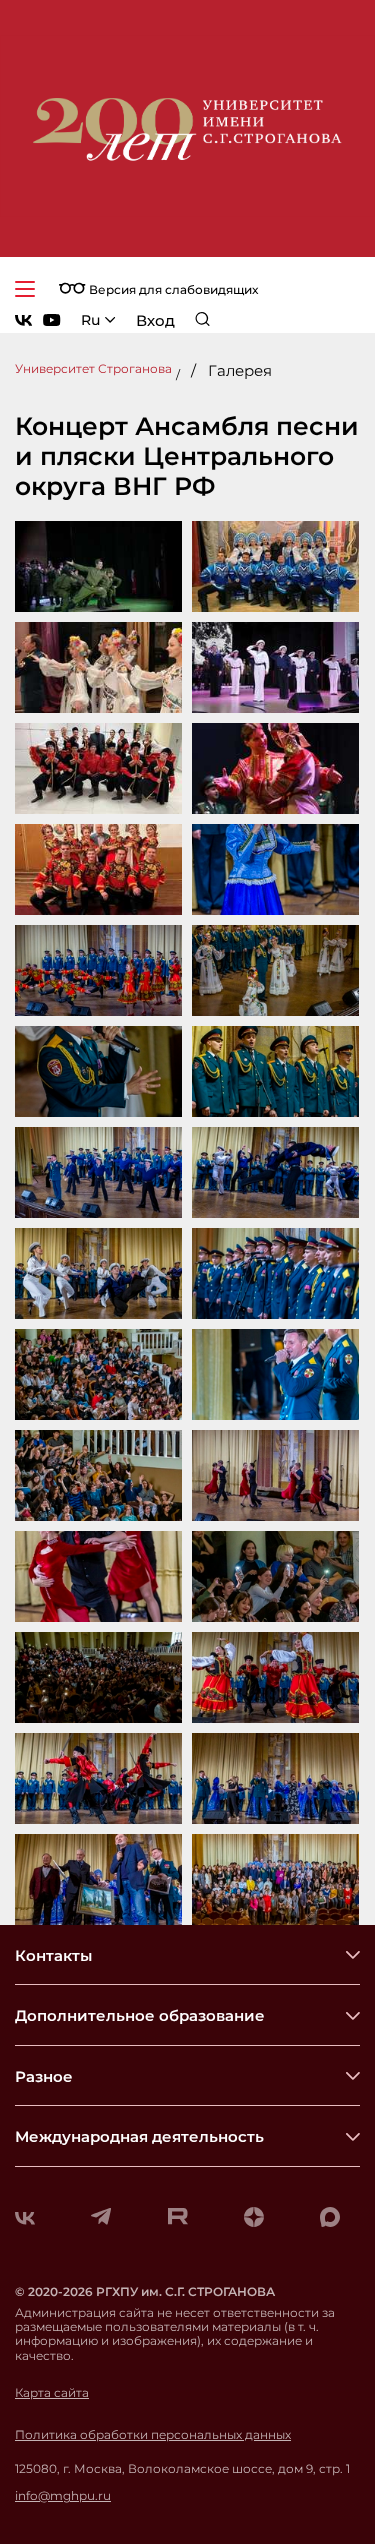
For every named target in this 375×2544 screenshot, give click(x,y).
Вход (155, 320)
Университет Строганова (93, 368)
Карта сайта (52, 2393)
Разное (44, 2076)
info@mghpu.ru (63, 2496)
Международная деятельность (139, 2136)
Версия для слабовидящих (172, 289)
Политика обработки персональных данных (153, 2435)
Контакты (53, 1955)
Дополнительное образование (140, 2015)
